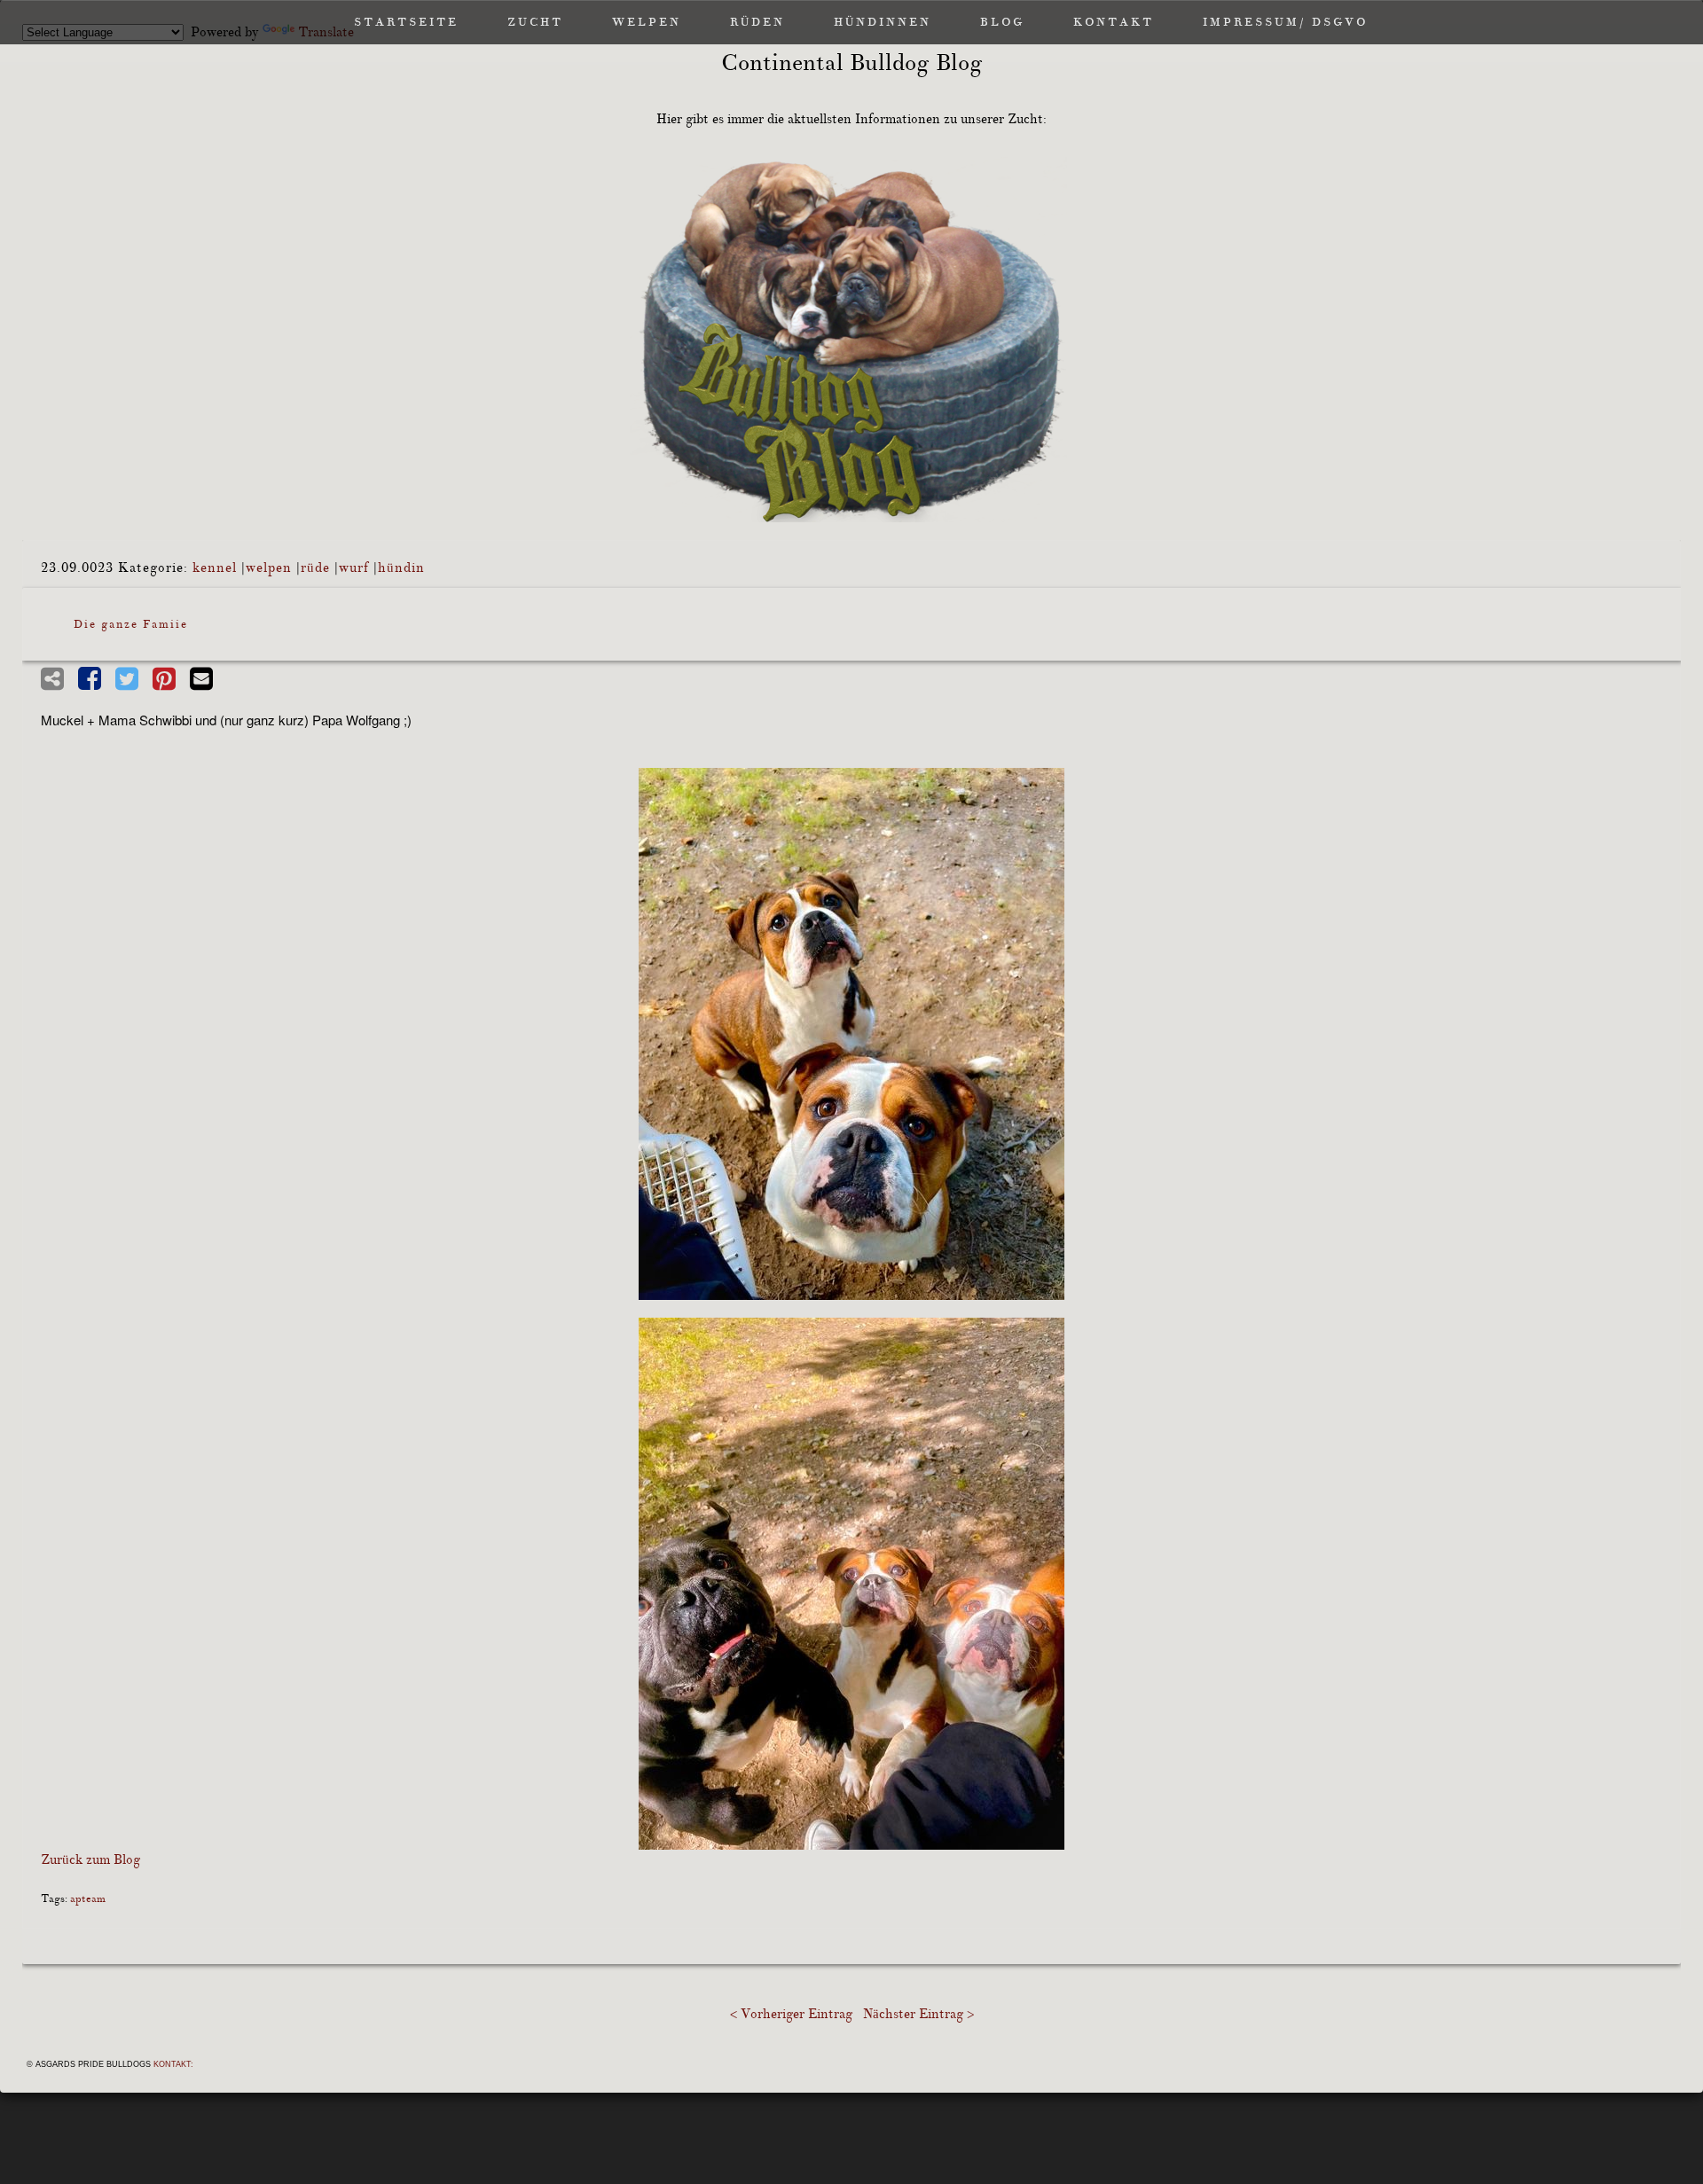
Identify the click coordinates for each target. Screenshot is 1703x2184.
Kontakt (1114, 22)
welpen (269, 568)
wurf (354, 568)
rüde (315, 568)
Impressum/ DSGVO (1285, 22)
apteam (88, 1899)
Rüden (757, 22)
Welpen (647, 22)
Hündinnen (883, 22)
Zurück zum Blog (90, 1860)
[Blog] (851, 340)
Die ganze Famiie (131, 624)
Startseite (406, 22)
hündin (401, 568)
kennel (215, 568)
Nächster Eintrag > (918, 2014)
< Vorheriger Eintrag (791, 2014)
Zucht (535, 22)
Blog (1002, 22)
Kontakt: (173, 2064)
